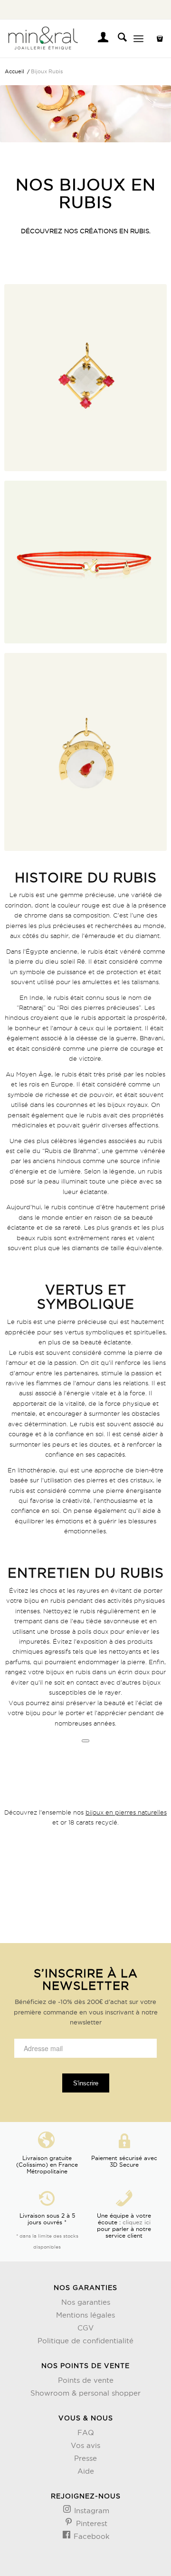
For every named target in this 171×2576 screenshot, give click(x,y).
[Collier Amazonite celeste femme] (85, 377)
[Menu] (138, 39)
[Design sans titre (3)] (69, 39)
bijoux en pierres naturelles (126, 1812)
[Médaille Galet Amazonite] (85, 562)
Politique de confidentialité (85, 2341)
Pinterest (90, 2523)
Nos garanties (86, 2302)
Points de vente (86, 2380)
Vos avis (85, 2445)
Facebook (90, 2536)
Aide (86, 2471)
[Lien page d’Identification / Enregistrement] (99, 39)
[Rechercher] (118, 39)
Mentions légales (85, 2315)
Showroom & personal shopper (85, 2393)
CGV (85, 2328)
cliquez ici (137, 2222)
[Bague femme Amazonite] (85, 752)
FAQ (86, 2433)
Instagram (90, 2511)
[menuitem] (99, 39)
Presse (85, 2458)
